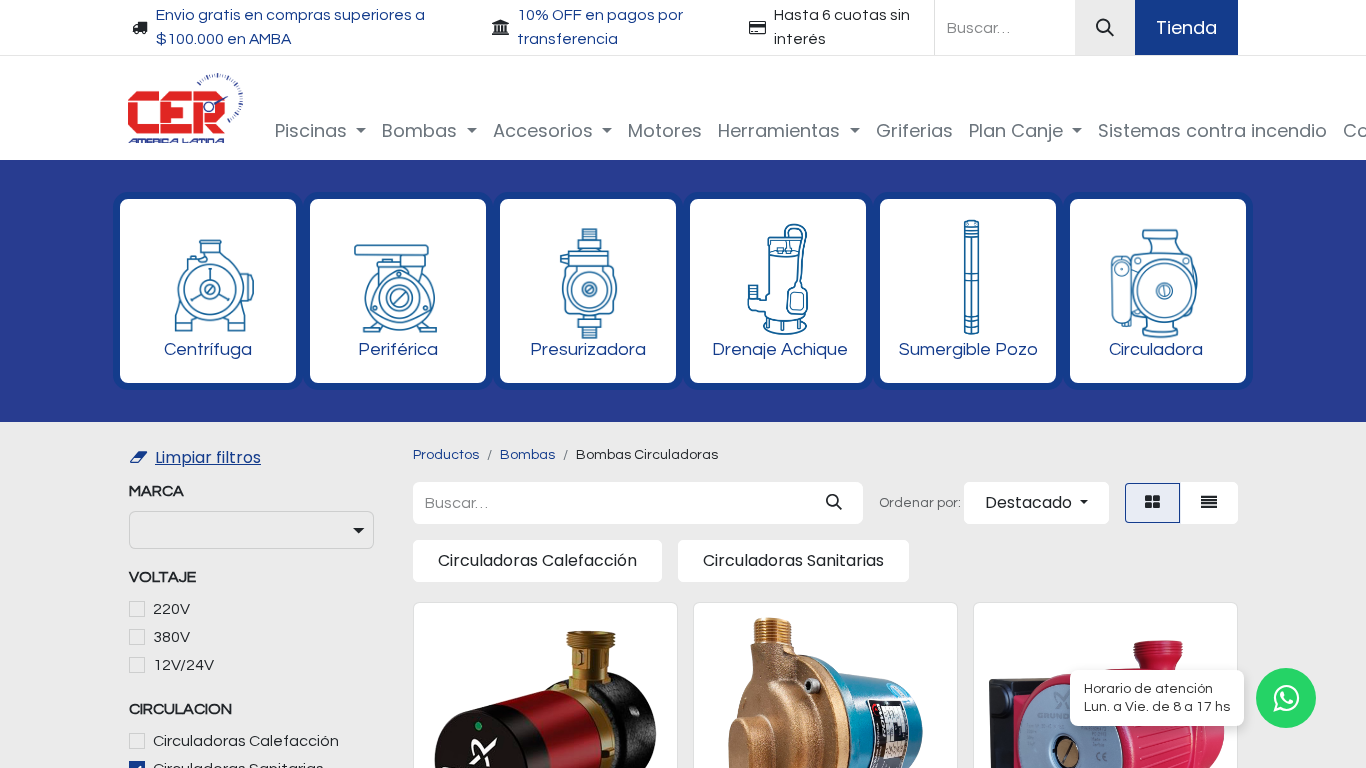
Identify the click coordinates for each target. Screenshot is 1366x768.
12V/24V (183, 665)
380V (171, 637)
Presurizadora (588, 349)
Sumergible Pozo (968, 349)
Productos (446, 455)
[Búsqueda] (1105, 27)
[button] (1036, 503)
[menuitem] (321, 130)
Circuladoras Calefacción (246, 741)
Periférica (398, 349)
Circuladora (1156, 349)
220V (171, 609)
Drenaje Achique (780, 349)
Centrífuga (208, 349)
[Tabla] (1152, 503)
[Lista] (1209, 503)
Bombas (527, 455)
